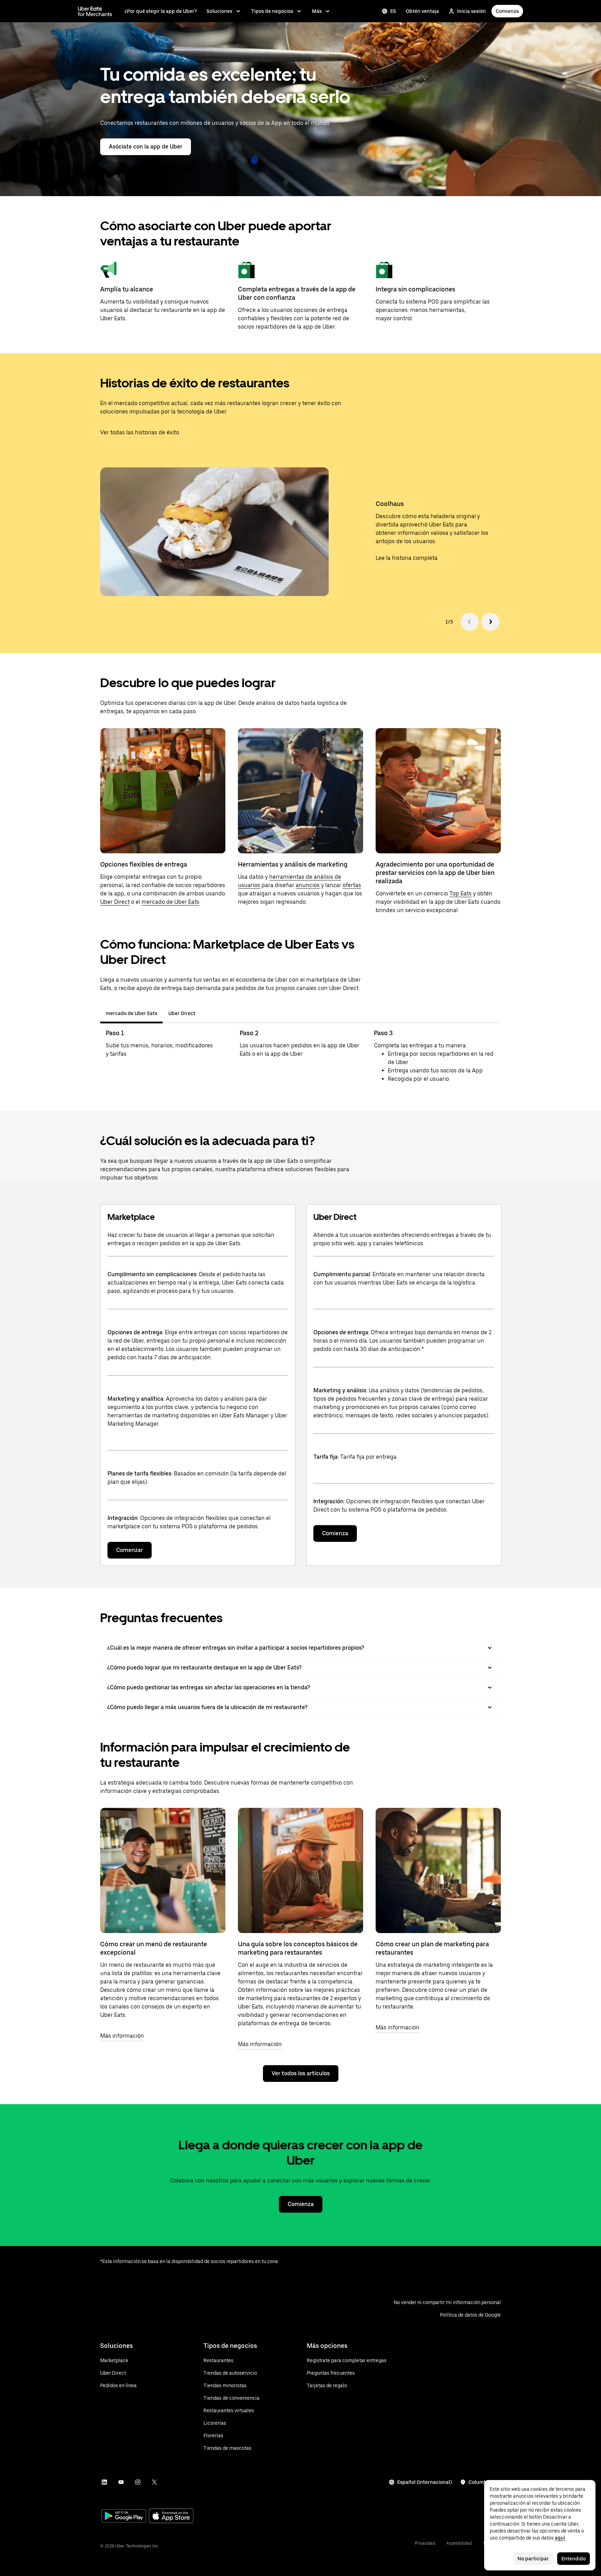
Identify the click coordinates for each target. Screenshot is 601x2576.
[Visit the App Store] (171, 2517)
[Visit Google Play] (124, 2517)
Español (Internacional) (424, 2482)
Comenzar (130, 1550)
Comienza (507, 11)
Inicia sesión (471, 11)
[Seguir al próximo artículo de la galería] (490, 622)
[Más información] (163, 1870)
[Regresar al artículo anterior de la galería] (470, 622)
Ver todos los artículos (301, 2073)
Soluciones (219, 11)
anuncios (308, 885)
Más (317, 11)
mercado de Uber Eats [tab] (131, 1013)
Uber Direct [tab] (182, 1013)
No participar (533, 2559)
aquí (560, 2538)
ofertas (352, 885)
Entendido (574, 2559)
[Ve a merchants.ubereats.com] (95, 11)
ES (393, 11)
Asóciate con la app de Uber (146, 147)
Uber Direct (115, 902)
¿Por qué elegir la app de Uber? (161, 11)
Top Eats (460, 893)
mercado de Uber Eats (170, 902)
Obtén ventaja (422, 11)
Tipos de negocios (272, 11)
